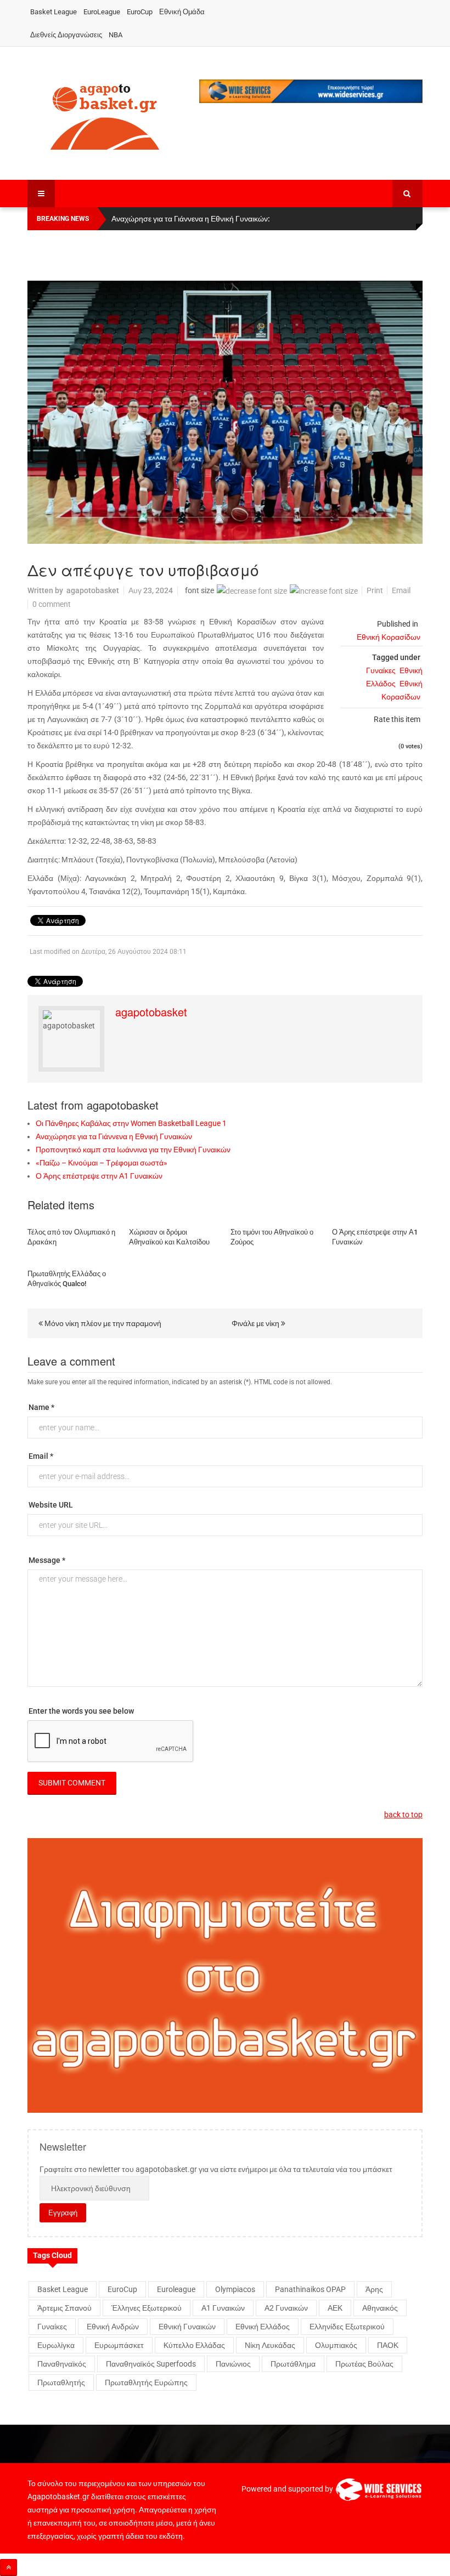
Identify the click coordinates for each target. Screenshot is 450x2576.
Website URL (51, 1505)
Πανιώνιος (233, 2364)
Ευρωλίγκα (56, 2345)
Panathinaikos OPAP (310, 2289)
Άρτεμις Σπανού (64, 2308)
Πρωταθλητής (61, 2382)
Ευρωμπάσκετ (119, 2345)
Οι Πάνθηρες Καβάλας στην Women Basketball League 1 (131, 1123)
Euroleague (176, 2289)
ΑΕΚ (335, 2308)
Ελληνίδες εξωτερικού (347, 2327)
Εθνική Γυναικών (187, 2327)
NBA (116, 35)
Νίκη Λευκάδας (270, 2345)
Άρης (374, 2289)
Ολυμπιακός (336, 2345)
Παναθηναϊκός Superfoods (151, 2364)
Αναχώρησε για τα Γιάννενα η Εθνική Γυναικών (114, 1136)
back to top (403, 1815)
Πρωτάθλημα (293, 2364)
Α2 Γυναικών (286, 2308)
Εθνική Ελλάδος (263, 2327)
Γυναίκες (381, 670)
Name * (41, 1407)
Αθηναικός (380, 2308)
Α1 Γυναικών (223, 2308)
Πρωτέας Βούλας (364, 2364)
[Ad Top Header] (311, 91)
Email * (41, 1456)
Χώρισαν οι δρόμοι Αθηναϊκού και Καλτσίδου (169, 1237)
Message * (47, 1560)
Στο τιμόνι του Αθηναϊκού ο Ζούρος (272, 1237)
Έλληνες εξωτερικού (147, 2308)
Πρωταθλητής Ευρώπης (146, 2382)
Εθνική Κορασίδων (389, 637)
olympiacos (235, 2289)
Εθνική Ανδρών (113, 2327)
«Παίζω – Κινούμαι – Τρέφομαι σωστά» (102, 1163)
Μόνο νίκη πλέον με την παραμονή (102, 1323)
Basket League (54, 12)
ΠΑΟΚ (388, 2345)
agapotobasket (93, 590)
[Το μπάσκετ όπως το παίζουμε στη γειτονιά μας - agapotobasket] (105, 115)
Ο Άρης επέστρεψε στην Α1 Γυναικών (99, 1176)
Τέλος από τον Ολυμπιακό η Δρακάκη (71, 1237)
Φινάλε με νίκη (256, 1323)
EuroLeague (102, 12)
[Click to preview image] (225, 412)
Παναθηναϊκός (62, 2364)
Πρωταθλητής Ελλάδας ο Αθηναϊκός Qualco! (67, 1279)
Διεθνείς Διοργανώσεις (66, 35)
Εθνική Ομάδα (182, 12)
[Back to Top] (9, 2568)
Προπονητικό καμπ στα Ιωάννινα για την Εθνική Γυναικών (133, 1150)
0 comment (52, 604)
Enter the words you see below (81, 1711)
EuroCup (140, 12)
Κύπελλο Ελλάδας (194, 2345)
